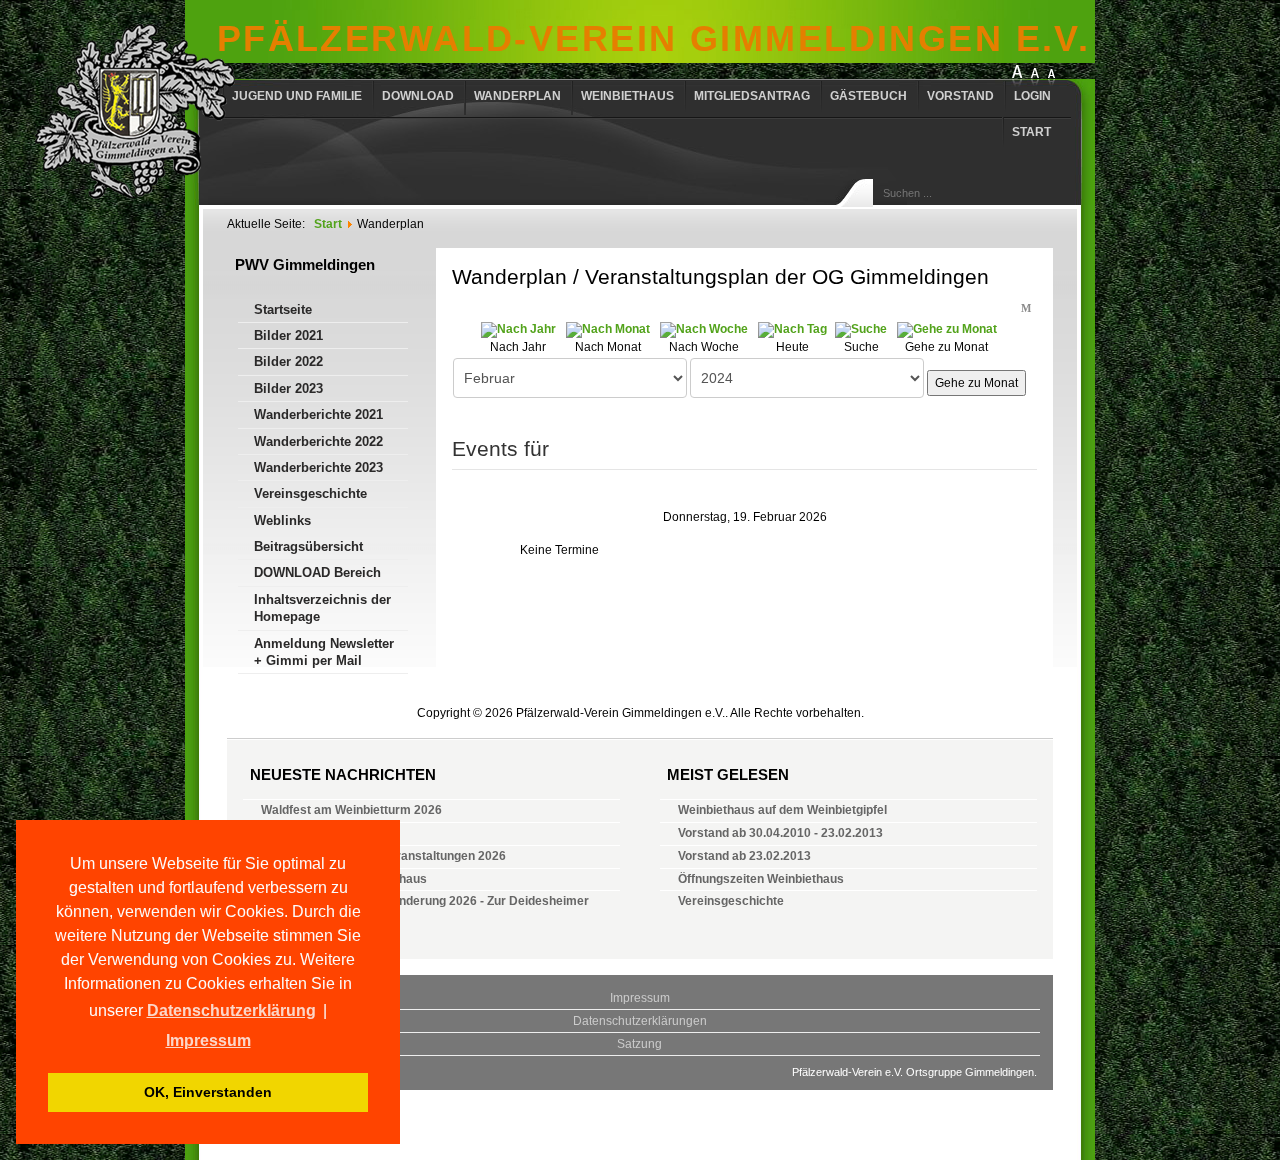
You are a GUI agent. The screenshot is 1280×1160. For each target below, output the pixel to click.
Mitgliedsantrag (752, 96)
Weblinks (282, 520)
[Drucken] (1008, 306)
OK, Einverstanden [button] (208, 1092)
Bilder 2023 (288, 388)
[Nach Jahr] (518, 329)
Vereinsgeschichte (310, 493)
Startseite (283, 309)
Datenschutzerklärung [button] (231, 1010)
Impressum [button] (208, 1040)
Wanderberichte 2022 (318, 441)
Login (1032, 96)
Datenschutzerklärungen (640, 1021)
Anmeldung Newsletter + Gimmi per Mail (324, 652)
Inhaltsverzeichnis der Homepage (322, 608)
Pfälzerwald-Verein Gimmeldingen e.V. (654, 38)
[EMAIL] (1027, 306)
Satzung (639, 1044)
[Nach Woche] (704, 329)
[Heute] (792, 329)
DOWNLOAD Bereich (317, 572)
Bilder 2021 (288, 335)
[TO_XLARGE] (1017, 76)
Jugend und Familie (297, 96)
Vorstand (960, 96)
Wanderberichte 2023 (318, 467)
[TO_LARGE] (1035, 76)
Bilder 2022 (288, 361)
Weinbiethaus (627, 96)
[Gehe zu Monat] (947, 329)
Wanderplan (517, 96)
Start (1031, 132)
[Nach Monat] (608, 329)
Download (418, 96)
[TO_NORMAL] (1051, 76)
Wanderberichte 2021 (318, 414)
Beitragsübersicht (308, 546)
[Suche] (861, 329)
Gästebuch (868, 96)
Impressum (640, 998)
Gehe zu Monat (976, 383)
